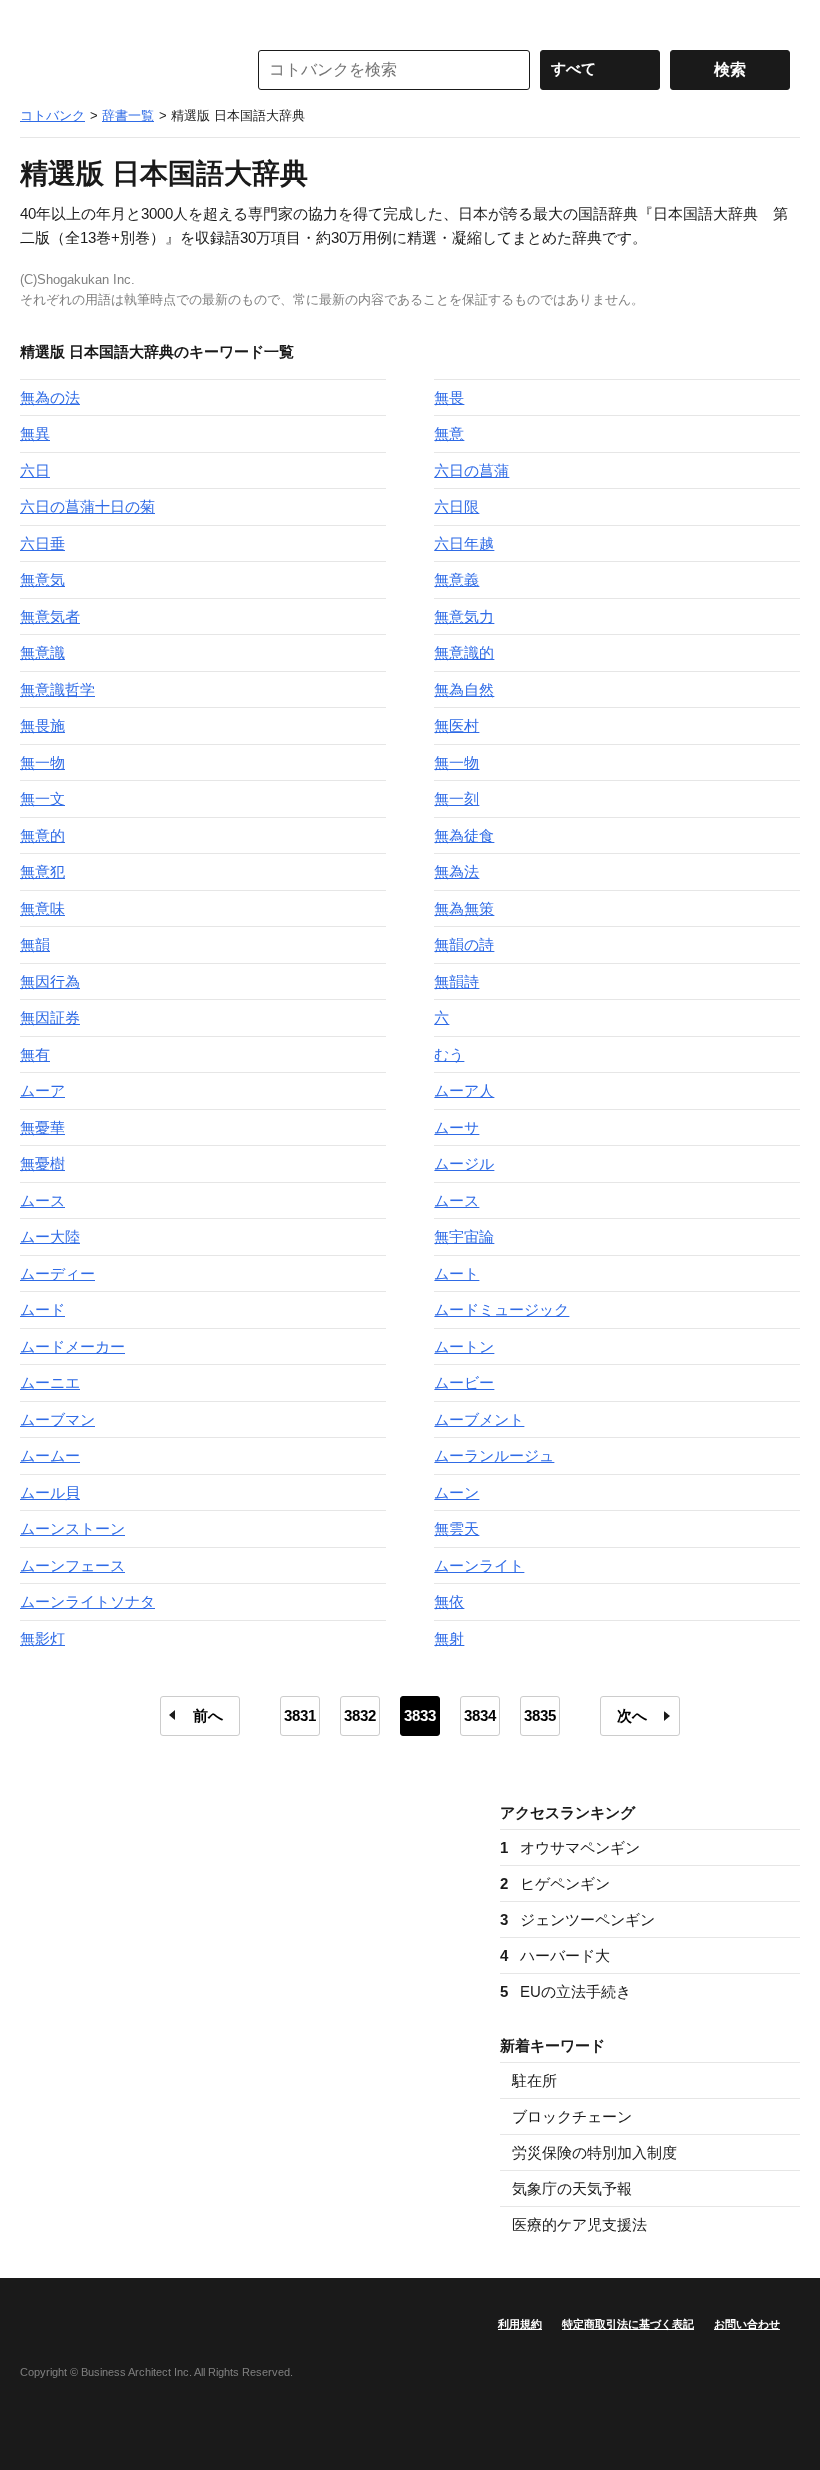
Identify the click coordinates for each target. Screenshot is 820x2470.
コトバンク (119, 70)
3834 (480, 1715)
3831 (300, 1715)
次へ (632, 1715)
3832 (360, 1715)
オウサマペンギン (570, 1847)
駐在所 (534, 2080)
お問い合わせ (747, 2324)
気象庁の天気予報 (572, 2188)
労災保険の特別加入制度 (594, 2152)
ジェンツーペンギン (577, 1919)
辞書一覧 (128, 115)
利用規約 (520, 2324)
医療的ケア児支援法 (579, 2224)
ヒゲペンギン (555, 1883)
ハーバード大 (555, 1955)
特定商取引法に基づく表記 (628, 2324)
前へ (208, 1715)
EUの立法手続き (565, 1991)
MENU (40, 20)
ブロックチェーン (572, 2116)
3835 (540, 1715)
